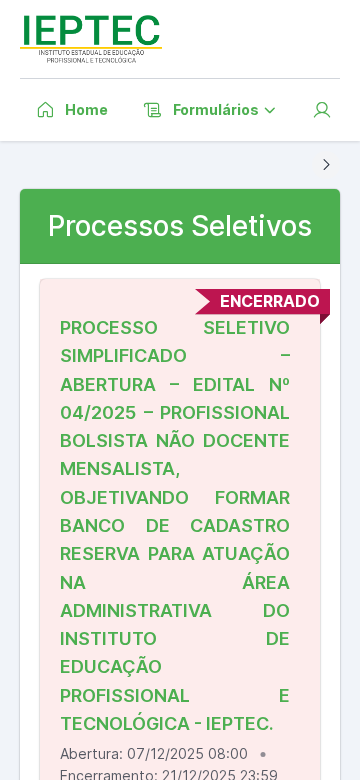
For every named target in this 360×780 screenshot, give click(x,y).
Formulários (216, 109)
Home (86, 109)
